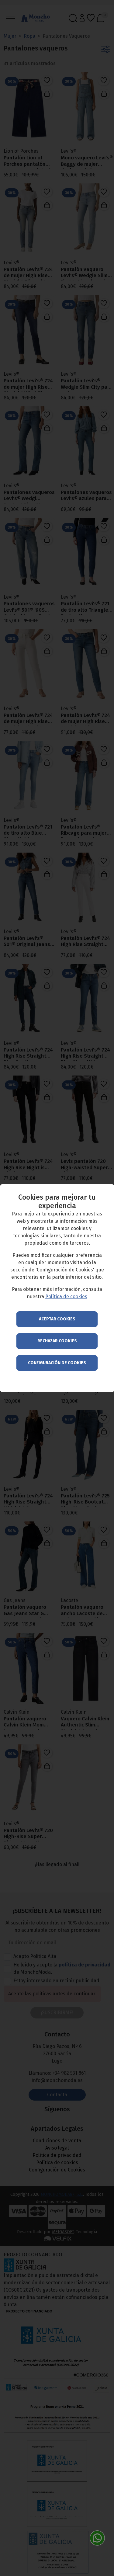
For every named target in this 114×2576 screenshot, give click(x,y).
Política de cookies (66, 1297)
